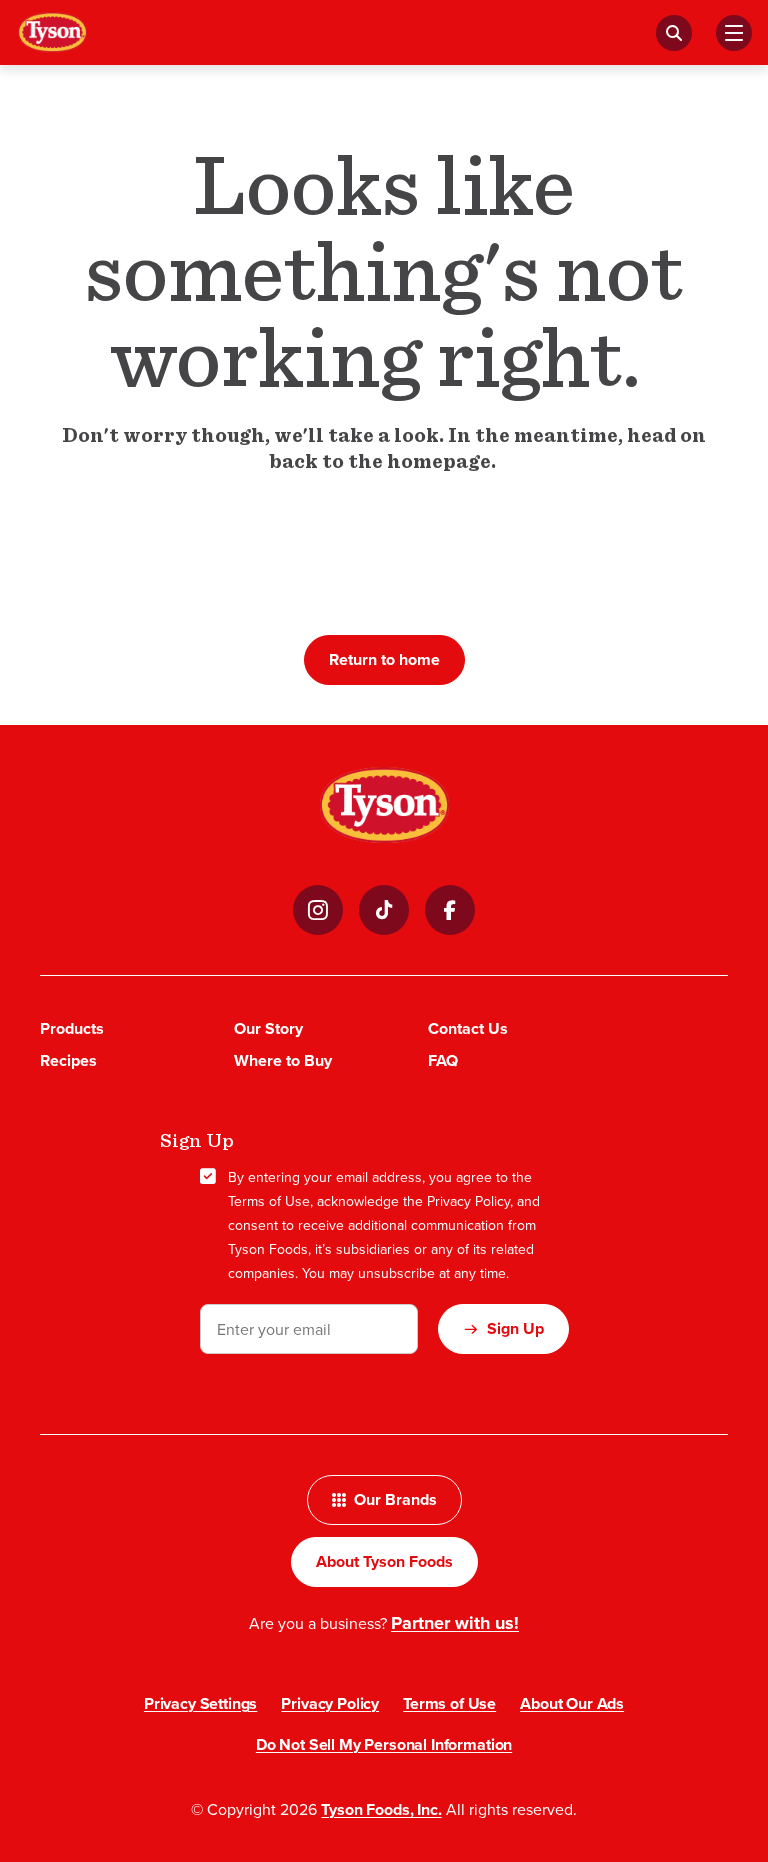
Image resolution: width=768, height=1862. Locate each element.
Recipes (68, 1060)
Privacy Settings (200, 1703)
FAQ (443, 1060)
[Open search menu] (674, 33)
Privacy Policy (468, 1201)
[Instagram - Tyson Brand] (318, 910)
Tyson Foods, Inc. (381, 1809)
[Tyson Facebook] (450, 910)
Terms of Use (269, 1201)
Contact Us (468, 1028)
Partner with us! (455, 1623)
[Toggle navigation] (734, 33)
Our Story (268, 1028)
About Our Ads (572, 1703)
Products (72, 1028)
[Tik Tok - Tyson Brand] (384, 910)
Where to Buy (283, 1060)
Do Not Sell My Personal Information (384, 1744)
